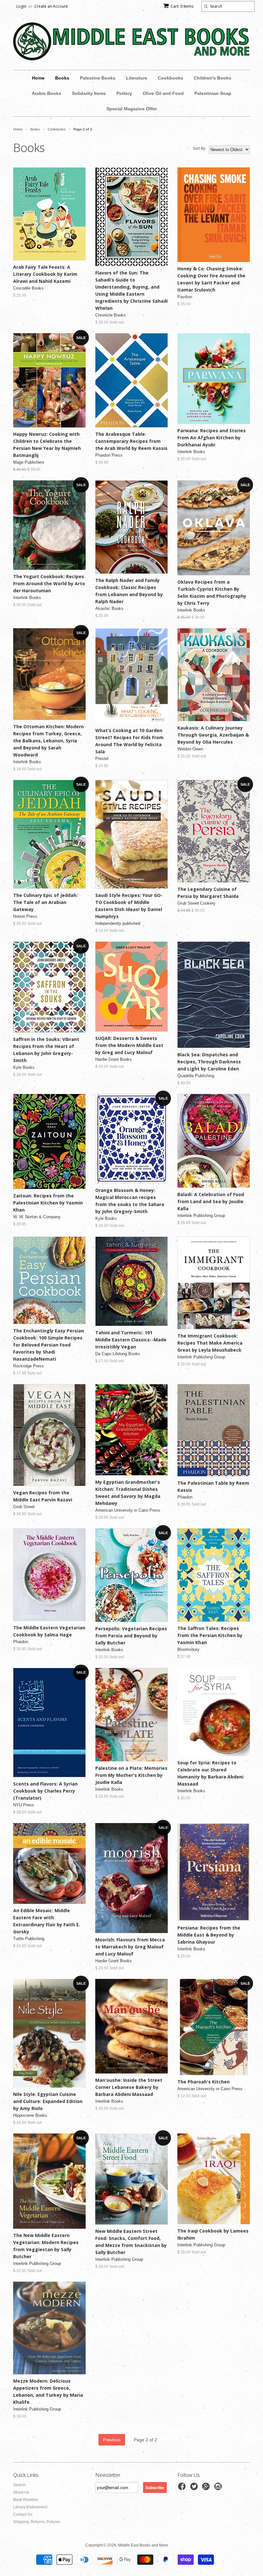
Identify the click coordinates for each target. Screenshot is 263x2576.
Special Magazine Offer (132, 109)
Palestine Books (98, 78)
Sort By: (199, 148)
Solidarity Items (89, 93)
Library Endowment (30, 2507)
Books (62, 78)
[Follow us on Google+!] (207, 2488)
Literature (137, 78)
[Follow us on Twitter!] (195, 2488)
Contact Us (23, 2514)
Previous (112, 2440)
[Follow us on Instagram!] (219, 2488)
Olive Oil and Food (163, 93)
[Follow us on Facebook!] (183, 2488)
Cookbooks (170, 78)
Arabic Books (47, 93)
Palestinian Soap (213, 93)
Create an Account (51, 6)
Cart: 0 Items (182, 6)
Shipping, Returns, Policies (37, 2522)
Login (21, 6)
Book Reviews (26, 2500)
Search (19, 2485)
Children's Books (212, 78)
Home (38, 78)
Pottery (124, 93)
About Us (21, 2492)
